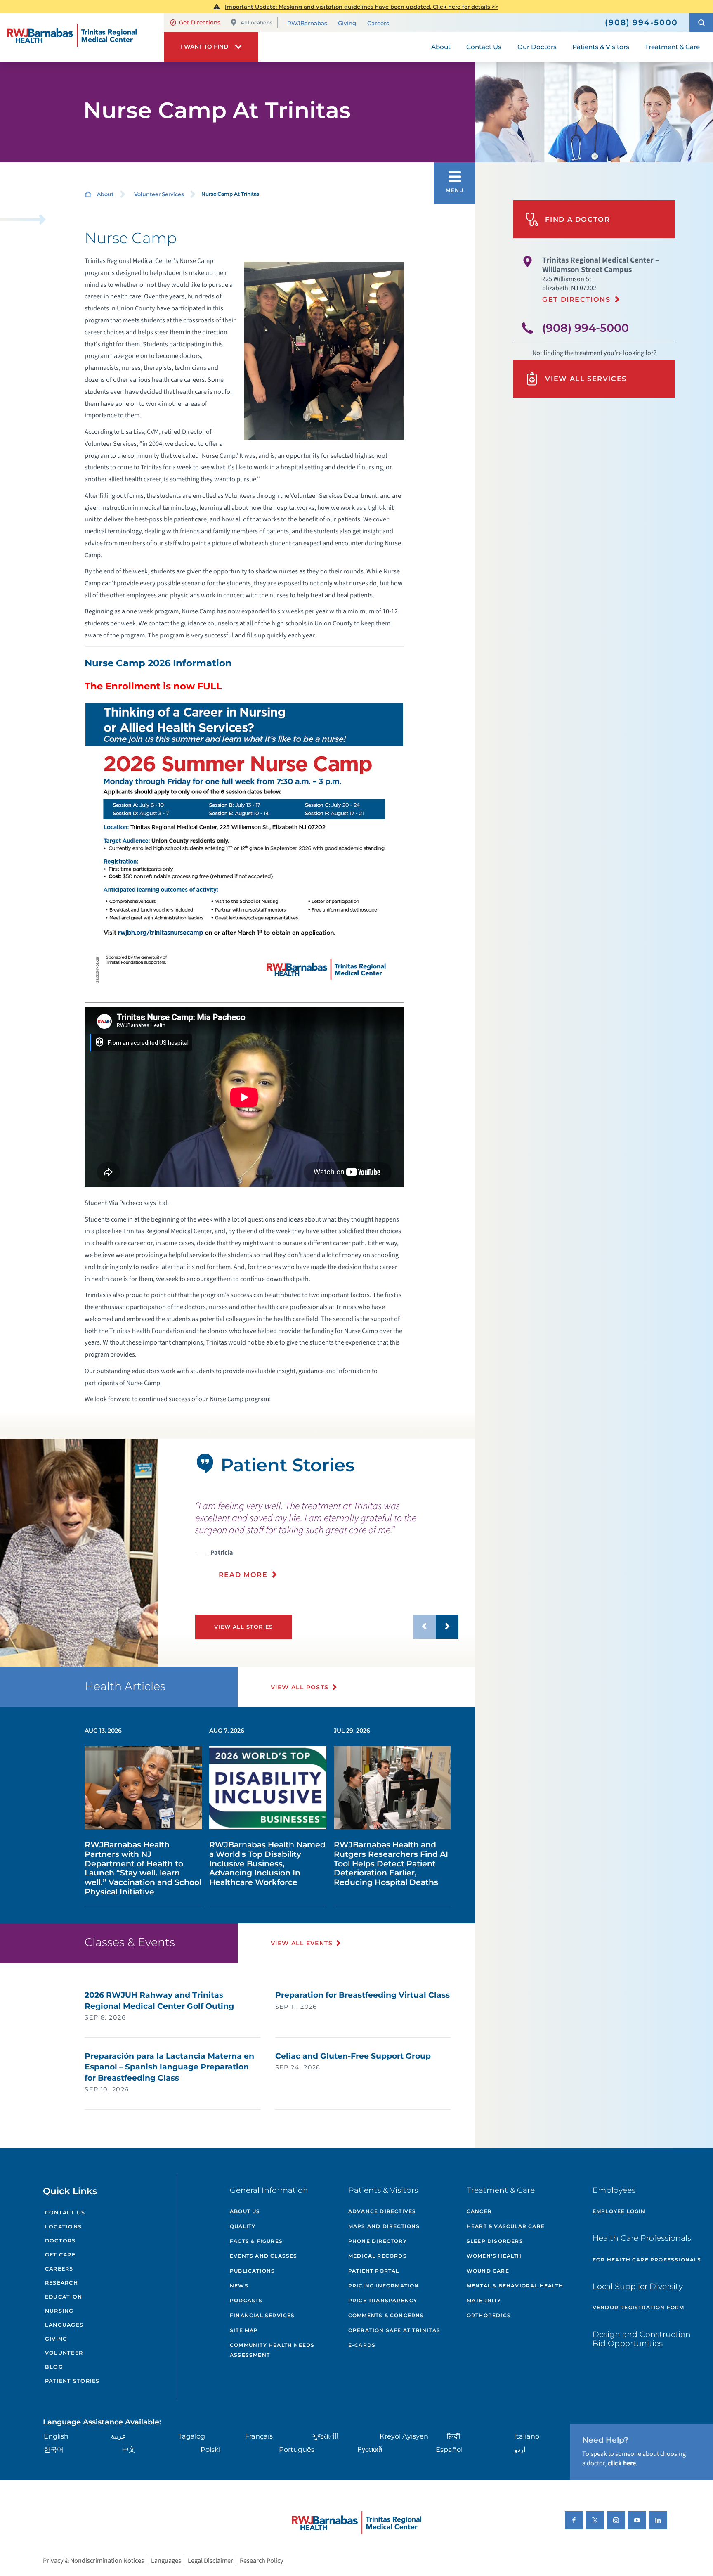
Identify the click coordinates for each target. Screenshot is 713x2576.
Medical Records (378, 2256)
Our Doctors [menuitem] (537, 47)
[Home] (82, 38)
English (56, 2436)
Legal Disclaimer (210, 2560)
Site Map (244, 2330)
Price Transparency (383, 2300)
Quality (243, 2226)
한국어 (54, 2449)
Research (61, 2283)
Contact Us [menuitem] (484, 47)
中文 (129, 2449)
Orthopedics (489, 2315)
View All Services (586, 379)
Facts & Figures (256, 2241)
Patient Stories (72, 2381)
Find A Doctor (577, 219)
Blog (54, 2367)
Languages (64, 2325)
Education (64, 2297)
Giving (347, 23)
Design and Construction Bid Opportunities (642, 2339)
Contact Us (65, 2213)
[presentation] (327, 1539)
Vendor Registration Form (639, 2307)
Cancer (479, 2211)
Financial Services (262, 2315)
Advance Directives (382, 2211)
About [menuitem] (441, 47)
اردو (520, 2449)
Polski (210, 2449)
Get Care (60, 2255)
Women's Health (494, 2256)
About (105, 194)
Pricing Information (384, 2286)
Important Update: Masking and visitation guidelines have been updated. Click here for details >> (362, 7)
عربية (119, 2436)
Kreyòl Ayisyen (404, 2436)
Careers (378, 23)
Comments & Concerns (386, 2315)
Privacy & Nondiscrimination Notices (93, 2560)
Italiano (527, 2436)
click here (622, 2463)
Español (449, 2449)
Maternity (484, 2300)
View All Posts (300, 1687)
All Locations (256, 22)
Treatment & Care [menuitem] (672, 47)
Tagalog (192, 2436)
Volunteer (64, 2353)
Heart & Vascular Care (506, 2226)
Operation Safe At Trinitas (394, 2330)
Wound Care (488, 2271)
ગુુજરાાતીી (326, 2436)
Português (297, 2449)
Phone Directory (378, 2241)
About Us (245, 2211)
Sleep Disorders (495, 2241)
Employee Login (619, 2211)
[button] (701, 22)
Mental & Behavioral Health (515, 2286)
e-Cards (362, 2345)
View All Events (302, 1943)
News (239, 2286)
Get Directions (200, 22)
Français (259, 2436)
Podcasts (246, 2300)
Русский (370, 2449)
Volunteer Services (159, 194)
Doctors (60, 2241)
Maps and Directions (384, 2226)
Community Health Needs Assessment (272, 2350)
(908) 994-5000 (586, 328)
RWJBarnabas (307, 23)
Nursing (59, 2311)
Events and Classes (264, 2256)
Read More (243, 1574)
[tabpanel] (79, 1553)
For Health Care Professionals (647, 2260)
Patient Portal (374, 2271)
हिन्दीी (454, 2436)
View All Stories (243, 1627)
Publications (252, 2271)
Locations (63, 2227)
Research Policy (262, 2560)
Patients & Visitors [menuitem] (601, 47)
